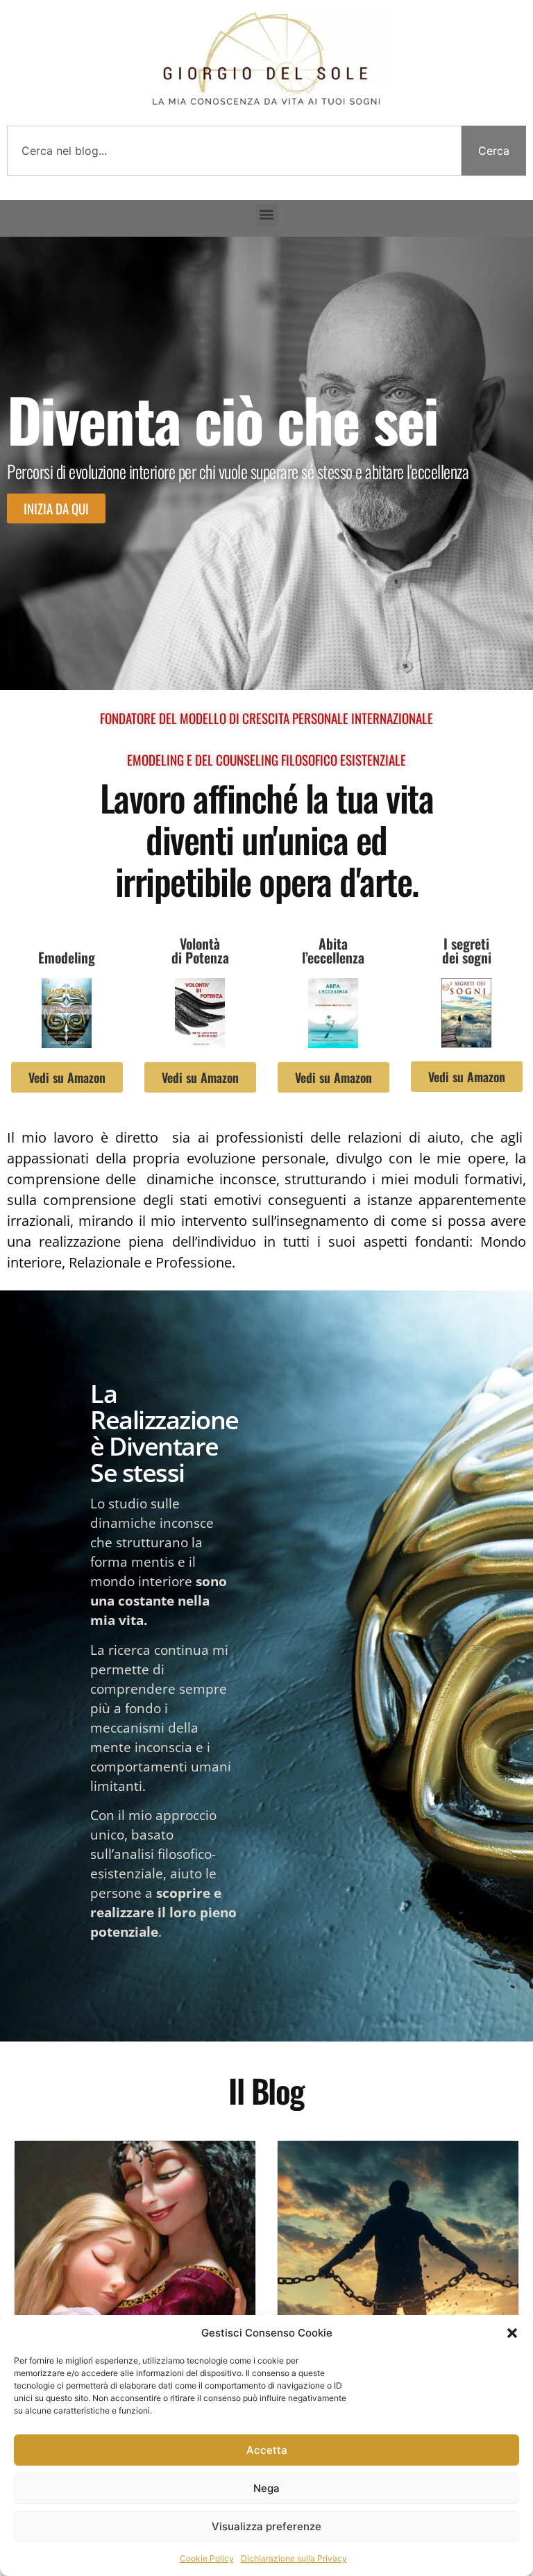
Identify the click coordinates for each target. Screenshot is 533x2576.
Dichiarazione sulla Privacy (294, 2558)
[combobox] (234, 151)
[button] (512, 2333)
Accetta (267, 2450)
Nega (266, 2488)
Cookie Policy (207, 2558)
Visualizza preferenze (266, 2526)
